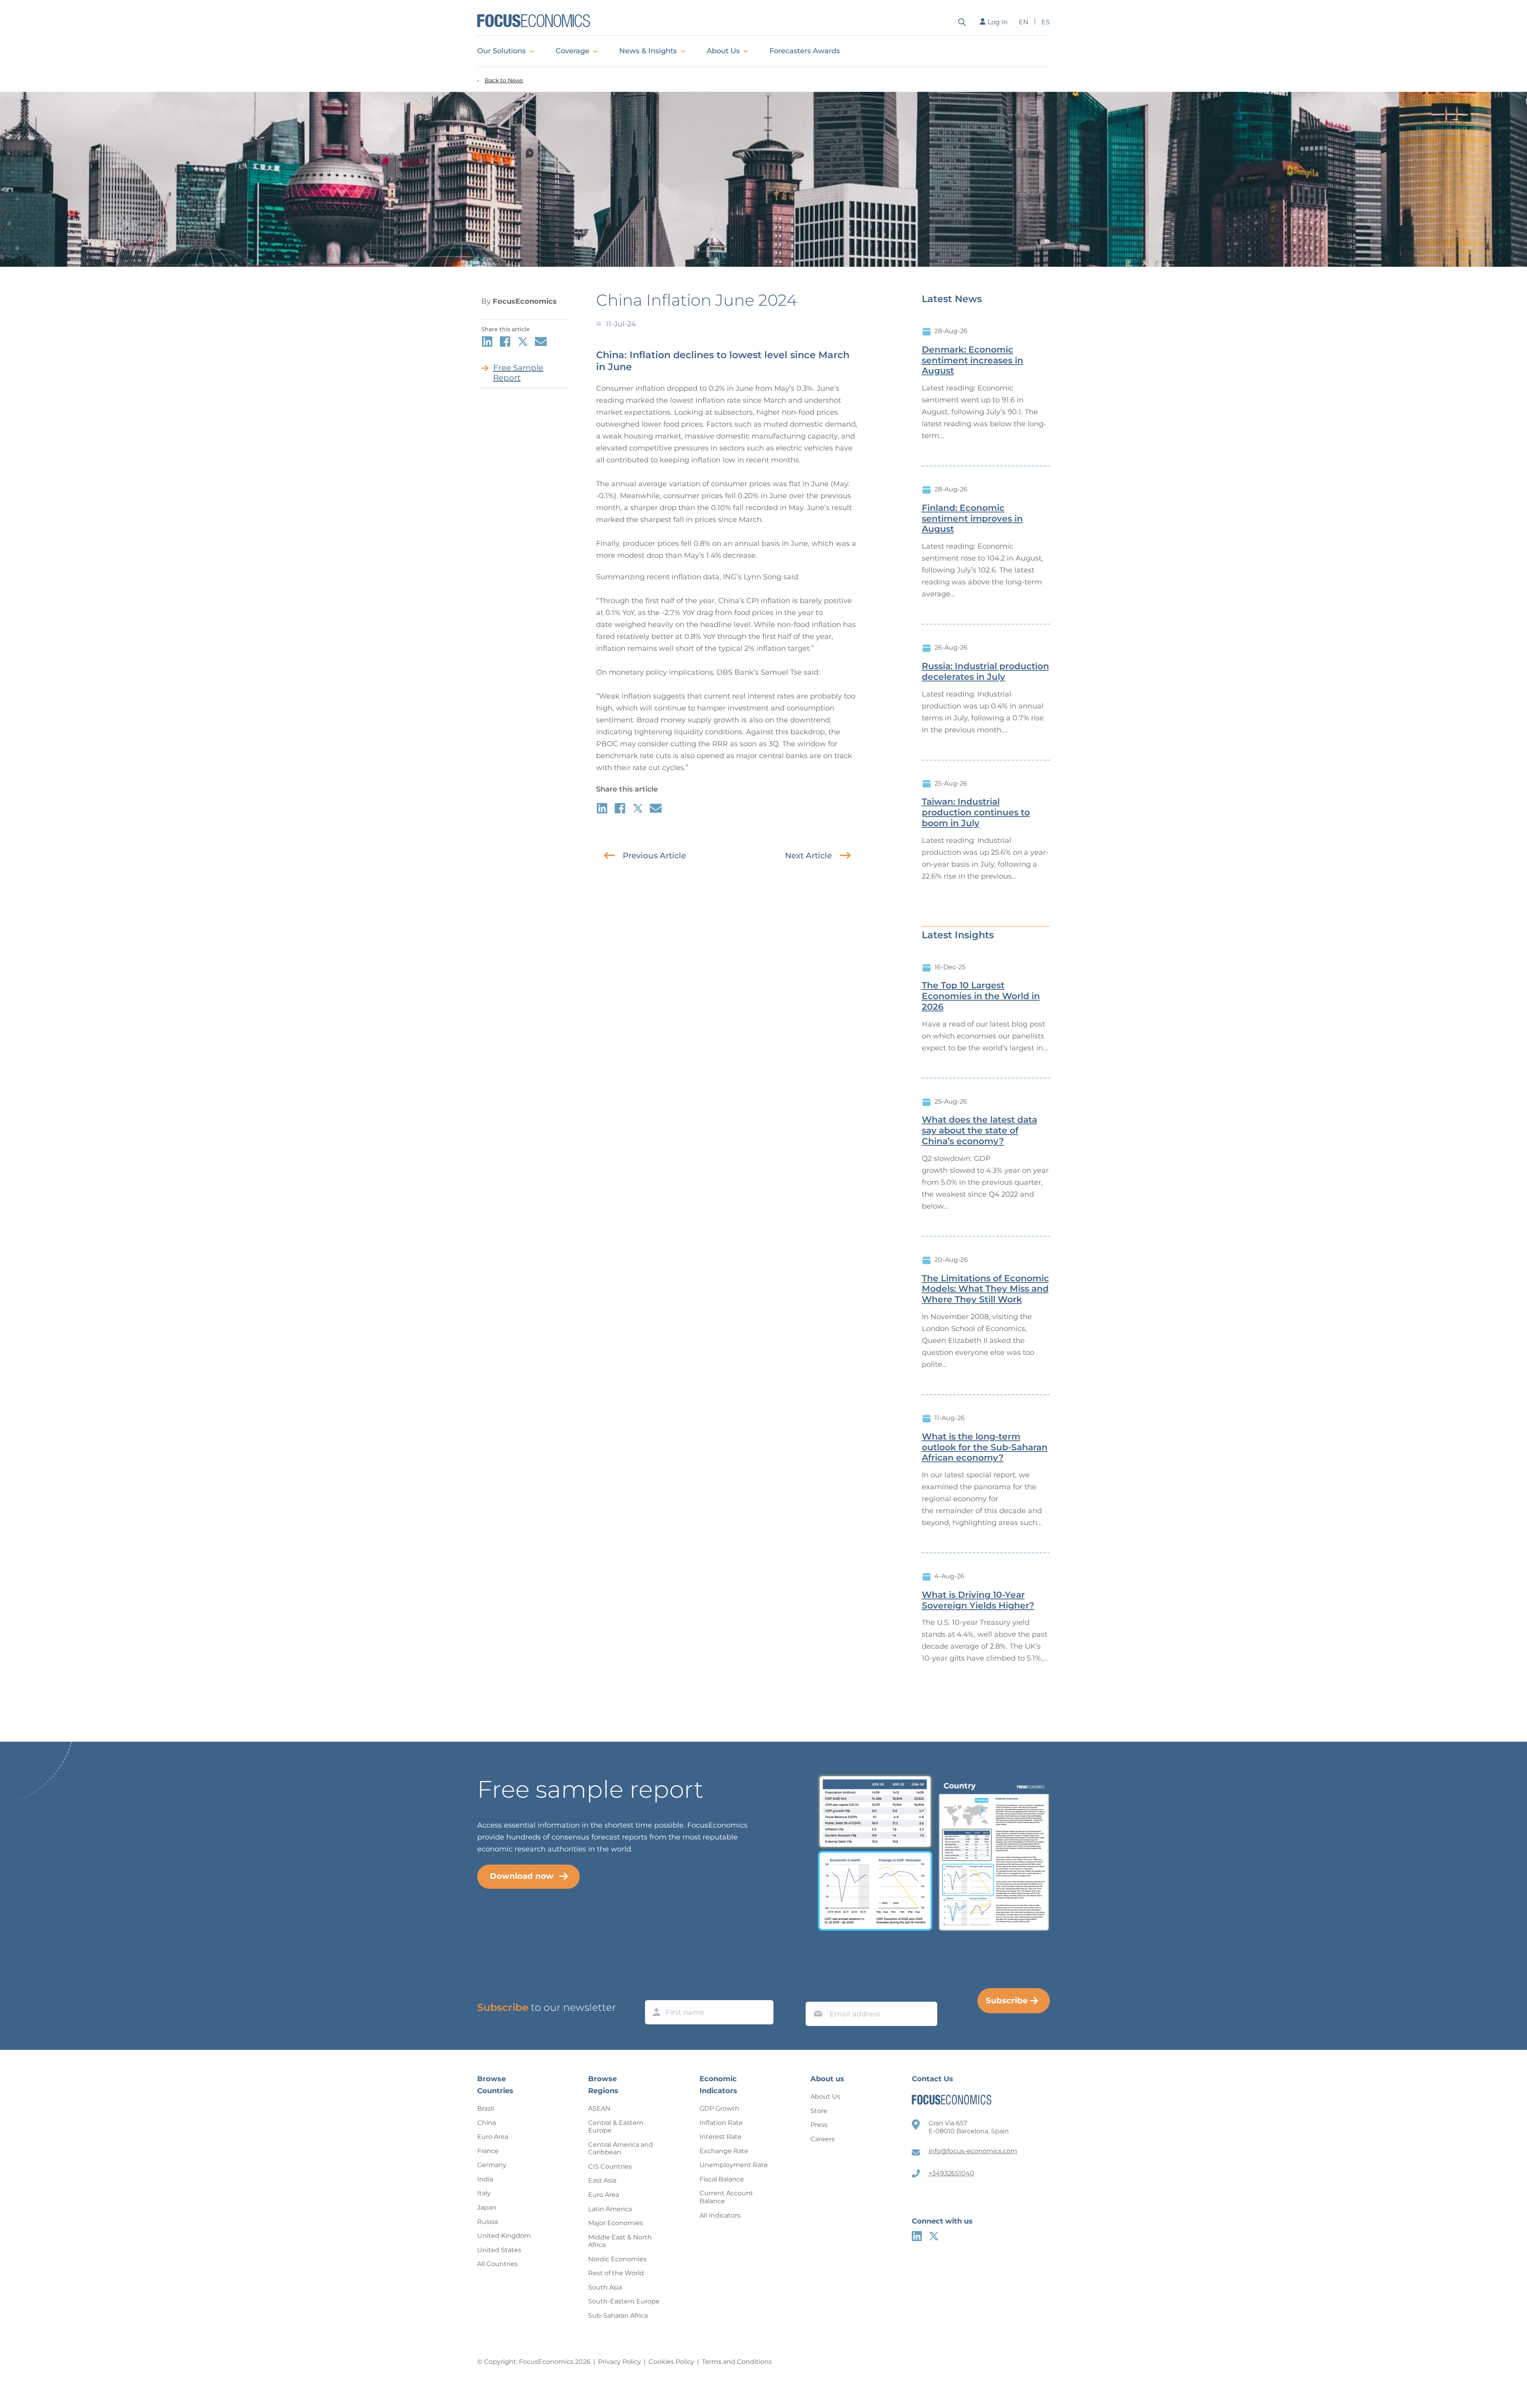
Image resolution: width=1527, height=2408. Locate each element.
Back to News (504, 81)
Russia (488, 2222)
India (485, 2179)
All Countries (497, 2264)
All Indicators (720, 2215)
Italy (484, 2193)
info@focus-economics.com (973, 2151)
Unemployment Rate (734, 2165)
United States (499, 2250)
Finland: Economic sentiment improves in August (972, 519)
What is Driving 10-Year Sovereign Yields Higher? (978, 1600)
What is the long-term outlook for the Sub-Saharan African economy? (985, 1448)
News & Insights (648, 51)
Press (819, 2125)
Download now (522, 1876)
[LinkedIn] (917, 2236)
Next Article (808, 856)
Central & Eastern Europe (616, 2127)
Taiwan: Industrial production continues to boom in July (976, 813)
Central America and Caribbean (621, 2149)
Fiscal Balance (722, 2179)
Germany (492, 2165)
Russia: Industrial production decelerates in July (985, 672)
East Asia (602, 2180)
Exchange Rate (724, 2151)
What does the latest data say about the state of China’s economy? (979, 1131)
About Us (723, 51)
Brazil (486, 2108)
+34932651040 (951, 2173)
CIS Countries (610, 2166)
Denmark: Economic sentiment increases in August (972, 361)
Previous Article (654, 856)
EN (1024, 22)
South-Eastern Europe (624, 2301)
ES (1046, 22)
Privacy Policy (620, 2362)
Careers (823, 2139)
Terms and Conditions (737, 2362)
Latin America (610, 2209)
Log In (998, 22)
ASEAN (599, 2108)
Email (816, 1994)
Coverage (572, 51)
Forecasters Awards (805, 51)
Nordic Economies (617, 2259)
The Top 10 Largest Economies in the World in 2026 (981, 996)
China (487, 2123)
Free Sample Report (518, 373)
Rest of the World (616, 2273)
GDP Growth (719, 2108)
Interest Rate (721, 2137)
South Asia (605, 2287)
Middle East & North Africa (620, 2241)
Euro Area (493, 2137)
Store (819, 2111)
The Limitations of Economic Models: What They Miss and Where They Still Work (985, 1289)
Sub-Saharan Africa (618, 2316)
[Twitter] (934, 2236)
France (488, 2151)
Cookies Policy (671, 2362)
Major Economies (616, 2223)
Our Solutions (501, 51)
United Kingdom (504, 2236)
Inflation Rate (721, 2123)
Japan (487, 2207)
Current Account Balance (726, 2197)
